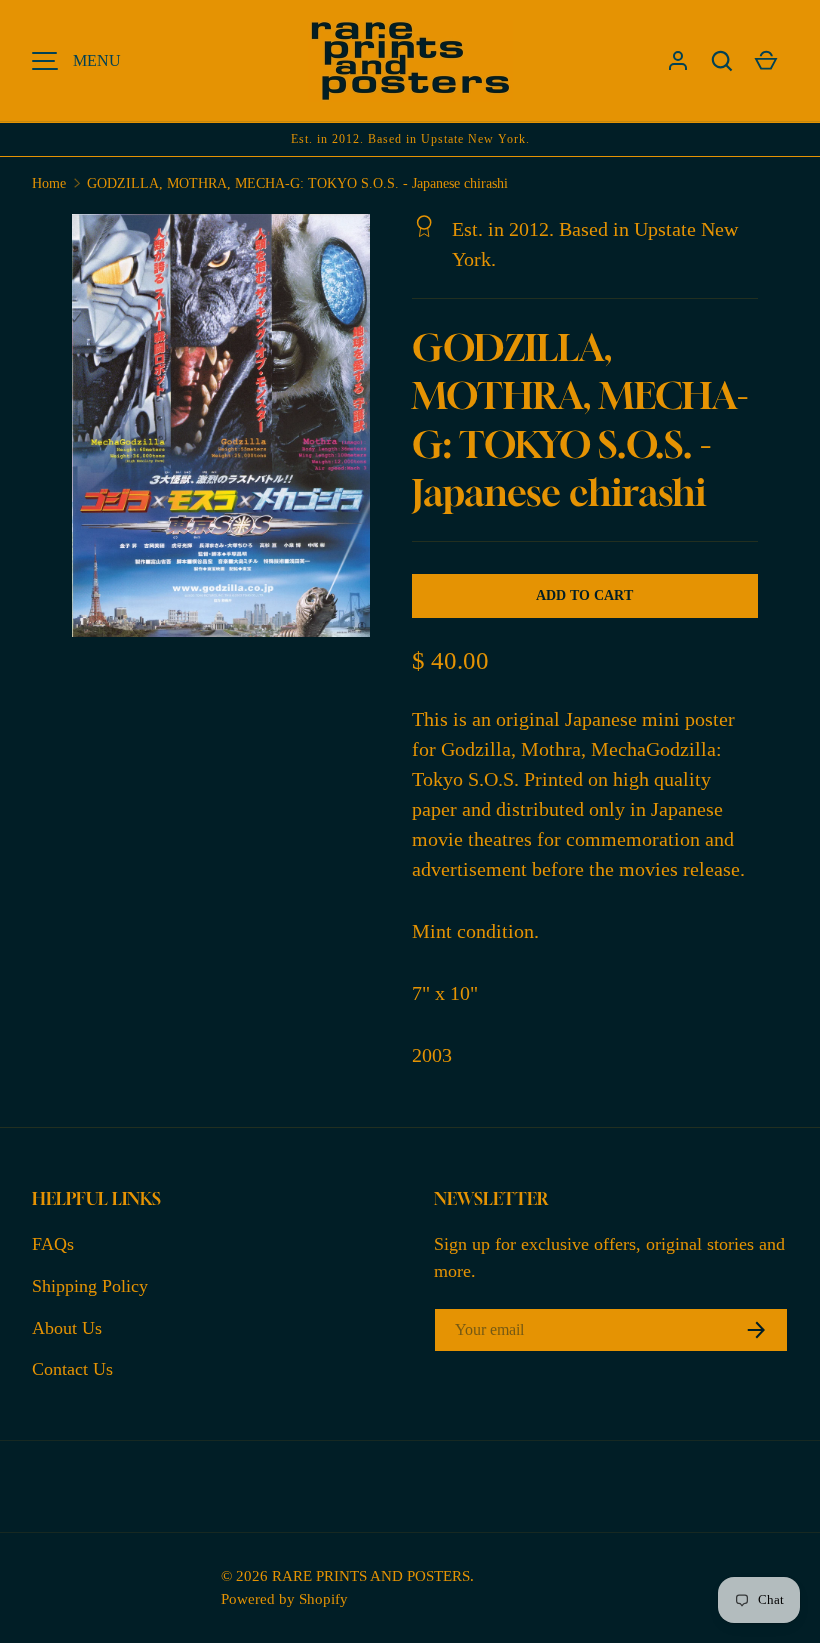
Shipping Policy (90, 1286)
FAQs (53, 1244)
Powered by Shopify (284, 1598)
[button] (722, 61)
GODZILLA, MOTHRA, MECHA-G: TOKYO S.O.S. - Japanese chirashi (297, 183)
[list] (227, 431)
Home (49, 183)
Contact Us (72, 1369)
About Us (67, 1328)
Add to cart (584, 595)
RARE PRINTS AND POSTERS (371, 1575)
